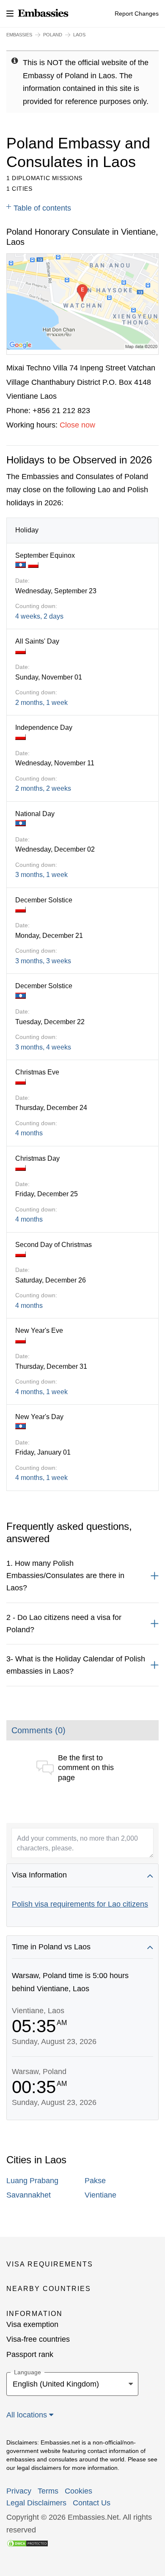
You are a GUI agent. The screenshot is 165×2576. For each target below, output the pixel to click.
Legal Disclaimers (36, 2503)
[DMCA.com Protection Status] (27, 2543)
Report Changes (137, 14)
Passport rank (30, 2354)
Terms (48, 2491)
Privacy (19, 2491)
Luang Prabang (32, 2181)
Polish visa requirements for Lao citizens (80, 1904)
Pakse (95, 2181)
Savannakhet (29, 2195)
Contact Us (92, 2503)
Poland (53, 35)
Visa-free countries (38, 2339)
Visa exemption (32, 2324)
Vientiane (100, 2195)
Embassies (19, 35)
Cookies (78, 2491)
